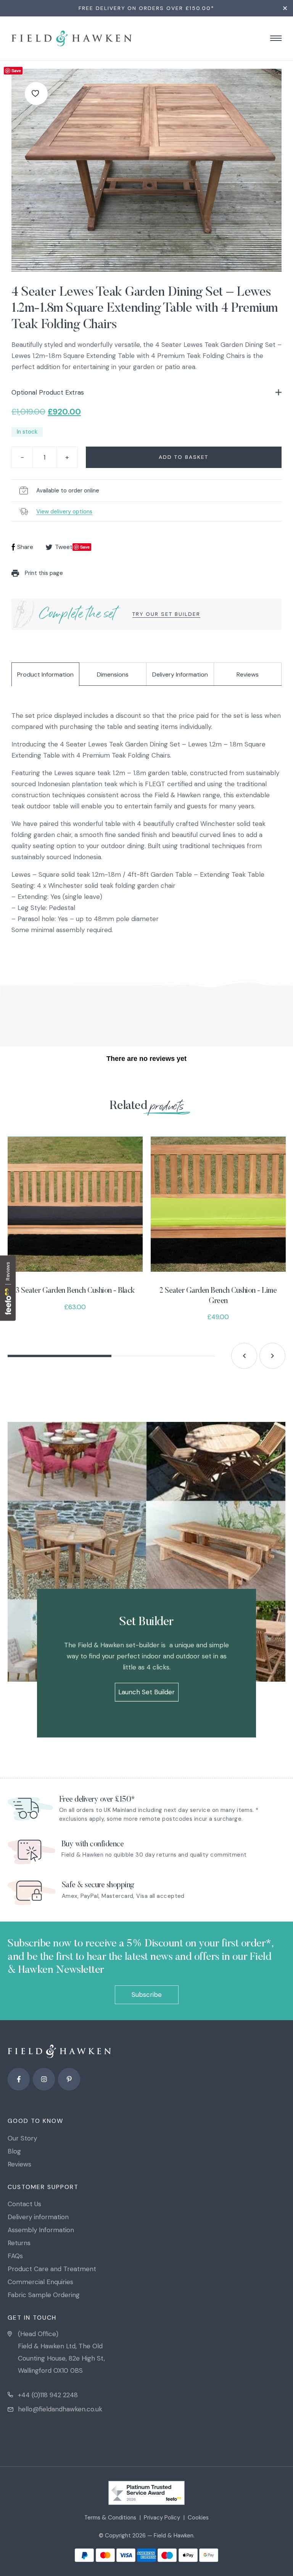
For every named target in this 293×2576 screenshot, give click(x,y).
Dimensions (113, 674)
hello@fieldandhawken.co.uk (60, 2409)
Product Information (45, 674)
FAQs (15, 2256)
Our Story (22, 2138)
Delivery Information (180, 674)
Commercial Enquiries (40, 2282)
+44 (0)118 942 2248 (48, 2395)
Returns (19, 2243)
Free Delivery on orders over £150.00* (146, 8)
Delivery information (38, 2217)
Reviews (248, 674)
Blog (14, 2151)
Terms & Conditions (110, 2518)
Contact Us (24, 2204)
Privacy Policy (162, 2518)
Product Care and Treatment (52, 2269)
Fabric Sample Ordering (44, 2295)
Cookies (198, 2518)
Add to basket (184, 457)
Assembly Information (41, 2230)
